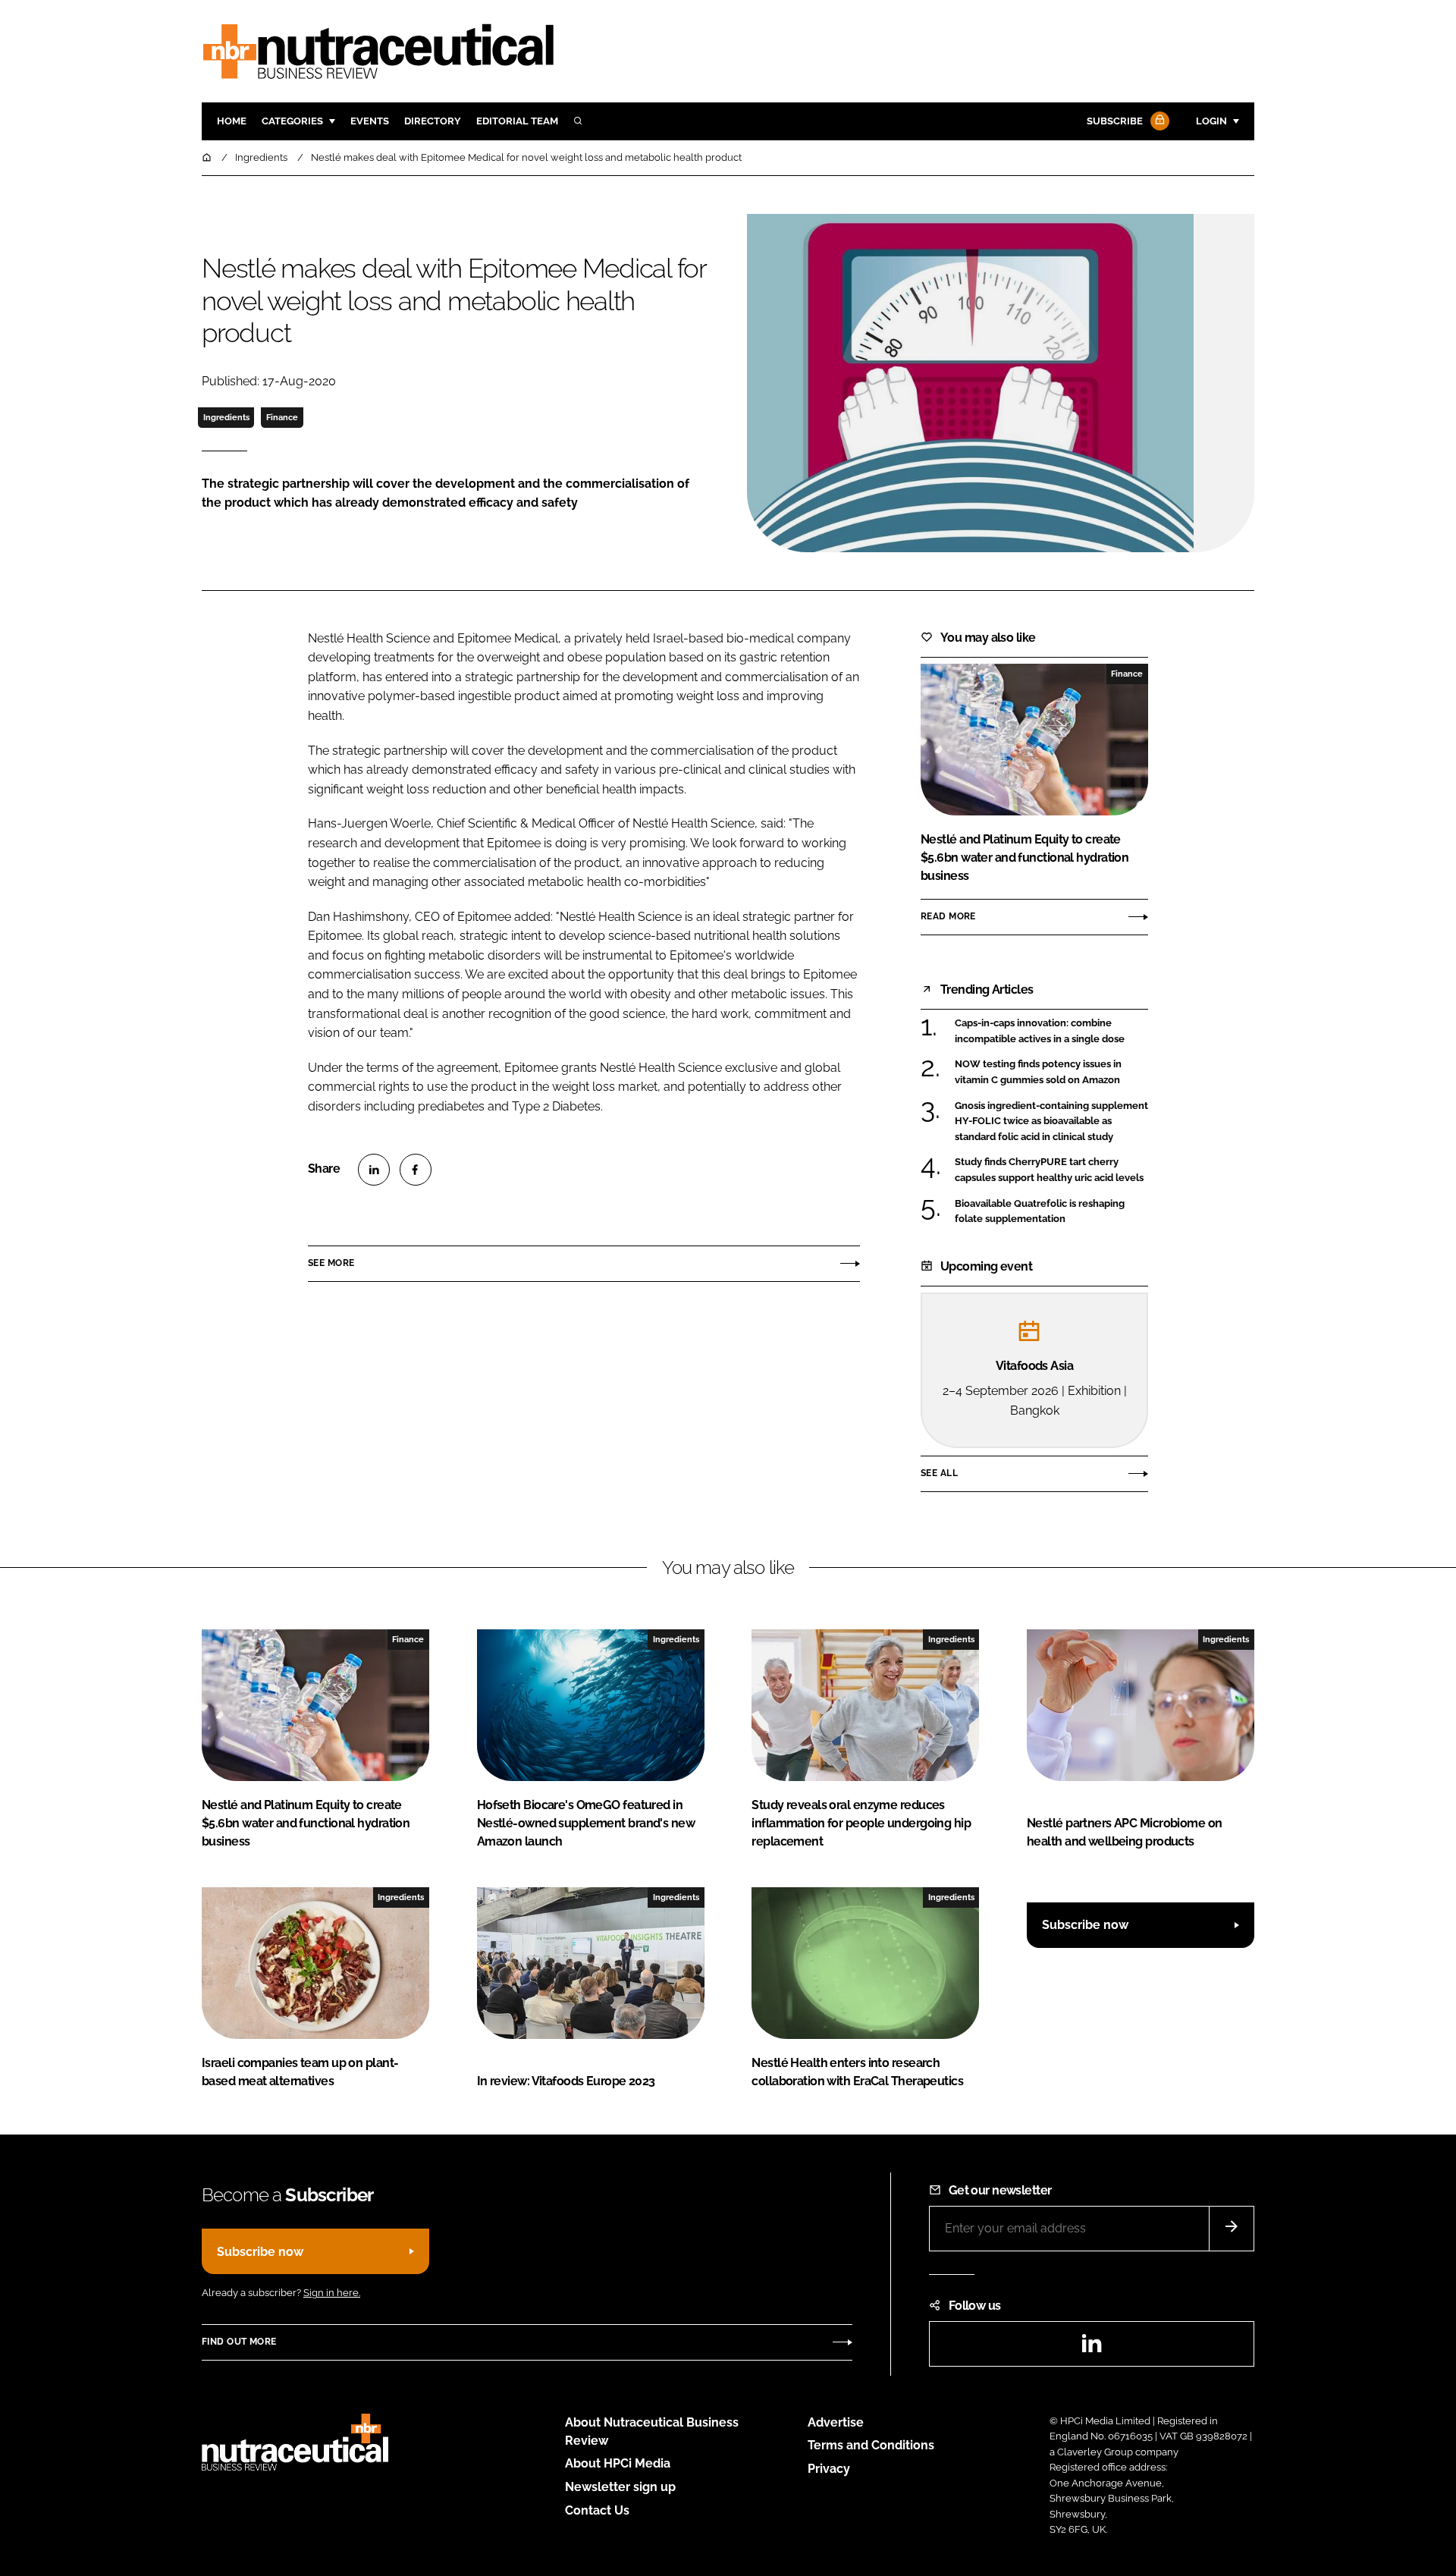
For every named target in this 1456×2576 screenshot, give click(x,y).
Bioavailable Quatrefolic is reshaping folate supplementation (1051, 1212)
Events (370, 121)
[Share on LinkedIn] (374, 1170)
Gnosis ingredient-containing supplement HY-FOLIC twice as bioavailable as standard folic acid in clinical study (1051, 1122)
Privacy (829, 2469)
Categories (292, 121)
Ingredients (226, 417)
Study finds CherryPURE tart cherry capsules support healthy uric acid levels (1051, 1170)
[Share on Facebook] (416, 1170)
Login (1211, 121)
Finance (282, 417)
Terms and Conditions (871, 2445)
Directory (433, 121)
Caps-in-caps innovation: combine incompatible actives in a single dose (1051, 1031)
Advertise (836, 2422)
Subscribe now (1085, 1925)
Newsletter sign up (620, 2487)
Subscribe (1115, 121)
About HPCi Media (618, 2463)
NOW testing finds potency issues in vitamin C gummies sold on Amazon (1051, 1072)
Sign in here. (332, 2293)
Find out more (239, 2342)
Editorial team (517, 121)
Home (232, 121)
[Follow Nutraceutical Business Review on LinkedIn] (1091, 2348)
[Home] (208, 157)
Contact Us (597, 2510)
